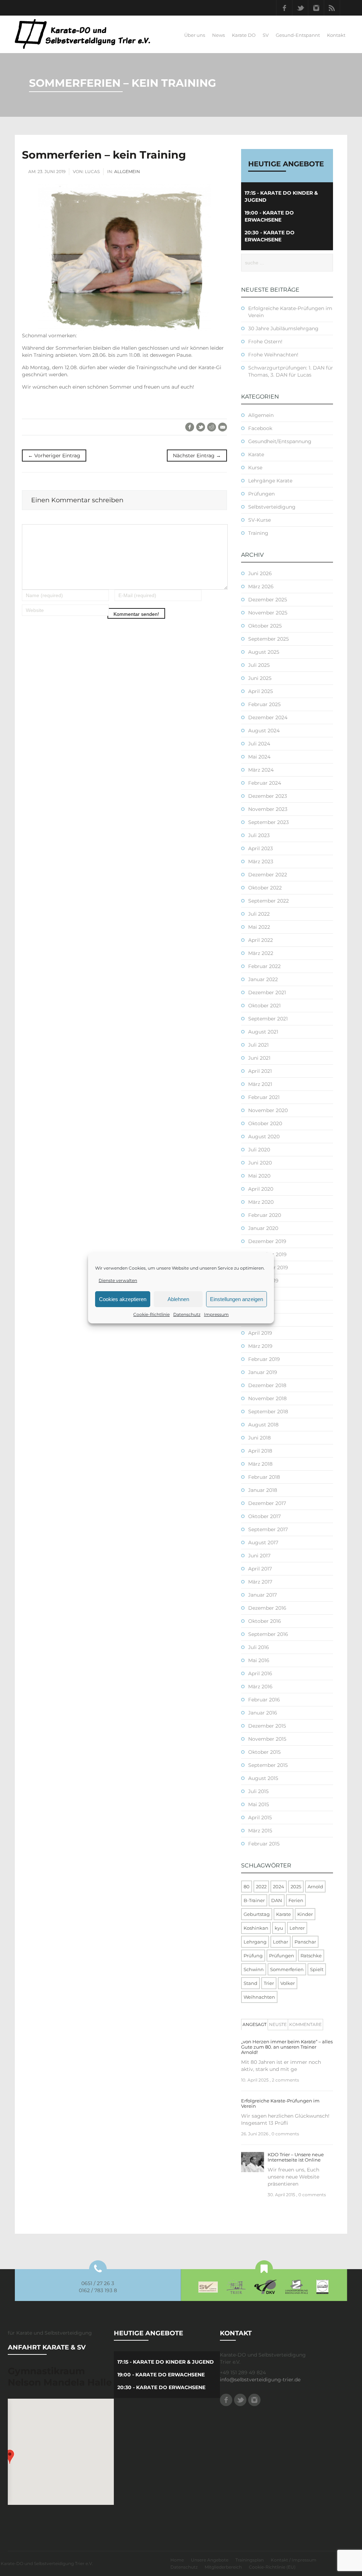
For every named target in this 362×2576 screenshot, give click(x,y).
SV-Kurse (259, 520)
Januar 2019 (263, 1372)
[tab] (255, 2025)
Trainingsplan (250, 2560)
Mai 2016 (259, 1660)
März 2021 (260, 1084)
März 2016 (260, 1687)
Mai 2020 (259, 1176)
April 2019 (260, 1333)
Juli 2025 (259, 665)
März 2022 (261, 953)
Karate (256, 454)
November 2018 (267, 1398)
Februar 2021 (264, 1097)
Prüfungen (261, 494)
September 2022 (268, 901)
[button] (10, 2457)
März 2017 (260, 1582)
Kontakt (336, 35)
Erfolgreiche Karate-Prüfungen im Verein (280, 2103)
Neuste (278, 2024)
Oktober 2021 (264, 1006)
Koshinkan (256, 1928)
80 (247, 1887)
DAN (277, 1900)
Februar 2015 (264, 1844)
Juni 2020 (260, 1163)
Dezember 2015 (267, 1726)
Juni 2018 (259, 1438)
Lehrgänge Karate (270, 481)
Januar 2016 (263, 1713)
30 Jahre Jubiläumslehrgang (283, 328)
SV (266, 35)
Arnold (315, 1887)
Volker (288, 1983)
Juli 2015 (258, 1791)
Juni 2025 (260, 678)
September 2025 (268, 639)
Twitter (300, 8)
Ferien (296, 1900)
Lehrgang (255, 1942)
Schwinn (254, 1969)
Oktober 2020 (265, 1123)
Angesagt (255, 2024)
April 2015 (260, 1817)
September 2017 (268, 1529)
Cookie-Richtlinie (151, 1314)
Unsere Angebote (210, 2560)
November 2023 (268, 809)
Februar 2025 (264, 704)
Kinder (305, 1914)
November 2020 (268, 1110)
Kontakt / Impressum (294, 2560)
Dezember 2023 (268, 796)
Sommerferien (287, 1969)
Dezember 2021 (267, 992)
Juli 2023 (259, 835)
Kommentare (305, 2024)
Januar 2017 (262, 1595)
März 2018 (260, 1464)
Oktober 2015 (264, 1752)
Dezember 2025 (268, 600)
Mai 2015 (259, 1804)
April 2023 (261, 848)
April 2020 (261, 1189)
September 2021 (268, 1019)
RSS (332, 8)
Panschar (305, 1942)
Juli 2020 (259, 1150)
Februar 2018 (264, 1477)
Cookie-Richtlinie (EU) (272, 2567)
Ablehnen (178, 1299)
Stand (250, 1983)
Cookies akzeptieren (123, 1299)
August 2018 (263, 1425)
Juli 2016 (259, 1647)
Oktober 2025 (265, 626)
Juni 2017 (259, 1556)
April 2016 (260, 1673)
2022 (261, 1887)
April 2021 (260, 1071)
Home (177, 2560)
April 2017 (260, 1569)
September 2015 (268, 1765)
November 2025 (268, 613)
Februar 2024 (265, 783)
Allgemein (127, 171)
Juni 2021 (259, 1058)
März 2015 (260, 1831)
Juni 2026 (260, 573)
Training (258, 533)
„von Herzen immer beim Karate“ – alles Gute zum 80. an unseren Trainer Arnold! (287, 2047)
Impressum (216, 1314)
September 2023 (268, 822)
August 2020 (264, 1137)
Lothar (281, 1942)
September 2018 (268, 1412)
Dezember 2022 (268, 875)
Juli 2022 (259, 914)
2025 (296, 1887)
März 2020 (261, 1202)
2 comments (285, 2080)
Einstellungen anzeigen (237, 1299)
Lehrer (297, 1928)
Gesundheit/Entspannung (280, 441)
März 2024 (261, 770)
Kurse (255, 468)
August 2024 (264, 731)
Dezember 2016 (267, 1608)
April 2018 (260, 1451)
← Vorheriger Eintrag (54, 456)
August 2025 (264, 652)
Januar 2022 (263, 979)
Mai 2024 (259, 757)
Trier (269, 1983)
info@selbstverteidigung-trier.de (260, 2380)
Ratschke (311, 1956)
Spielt (317, 1969)
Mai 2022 (259, 927)
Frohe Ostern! (265, 342)
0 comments (285, 2134)
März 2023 (261, 861)
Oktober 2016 (265, 1621)
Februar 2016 (264, 1700)
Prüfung (253, 1956)
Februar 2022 (264, 966)
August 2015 (263, 1778)
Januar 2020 (263, 1228)
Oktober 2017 (264, 1516)
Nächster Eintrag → (197, 456)
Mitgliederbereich (223, 2567)
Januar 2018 (263, 1490)
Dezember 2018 (267, 1385)
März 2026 (261, 586)
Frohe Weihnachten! (273, 355)
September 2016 (268, 1634)
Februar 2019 (264, 1359)
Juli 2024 (259, 744)
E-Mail (223, 427)
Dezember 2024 (268, 717)
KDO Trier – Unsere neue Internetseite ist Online (296, 2157)
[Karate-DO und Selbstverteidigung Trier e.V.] (83, 34)
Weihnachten (259, 1997)
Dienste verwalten (118, 1280)
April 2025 (261, 691)
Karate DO (244, 35)
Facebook (284, 8)
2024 (279, 1887)
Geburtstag (257, 1914)
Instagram (316, 8)
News (218, 35)
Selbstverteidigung (272, 507)
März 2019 (260, 1346)
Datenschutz (187, 1314)
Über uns (195, 35)
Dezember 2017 (267, 1503)
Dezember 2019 (267, 1241)
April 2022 (261, 940)
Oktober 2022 (265, 888)
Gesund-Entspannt (298, 35)
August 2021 (263, 1032)
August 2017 (263, 1542)
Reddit (212, 427)
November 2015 (267, 1739)
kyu (279, 1928)
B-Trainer (254, 1900)
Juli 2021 (258, 1045)
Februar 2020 (265, 1215)
